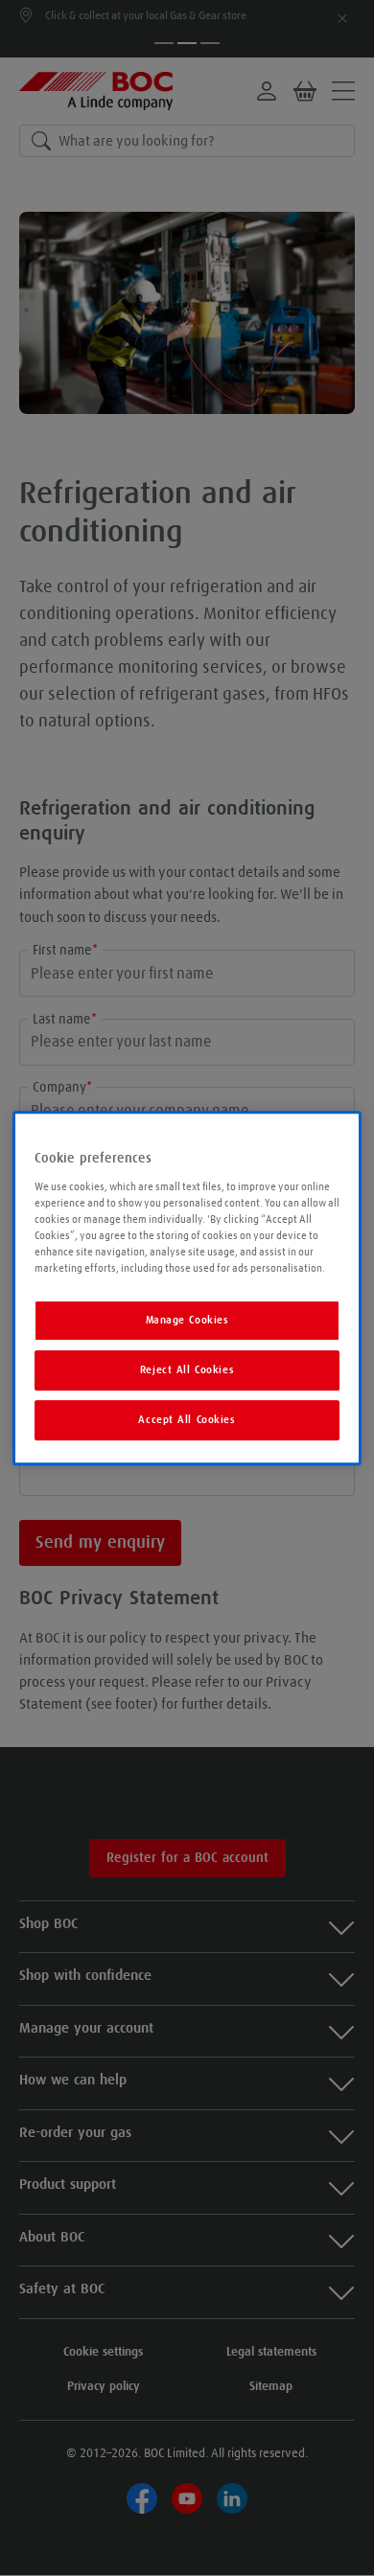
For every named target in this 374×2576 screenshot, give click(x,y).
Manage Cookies (187, 1320)
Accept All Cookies (187, 1420)
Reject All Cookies (187, 1370)
